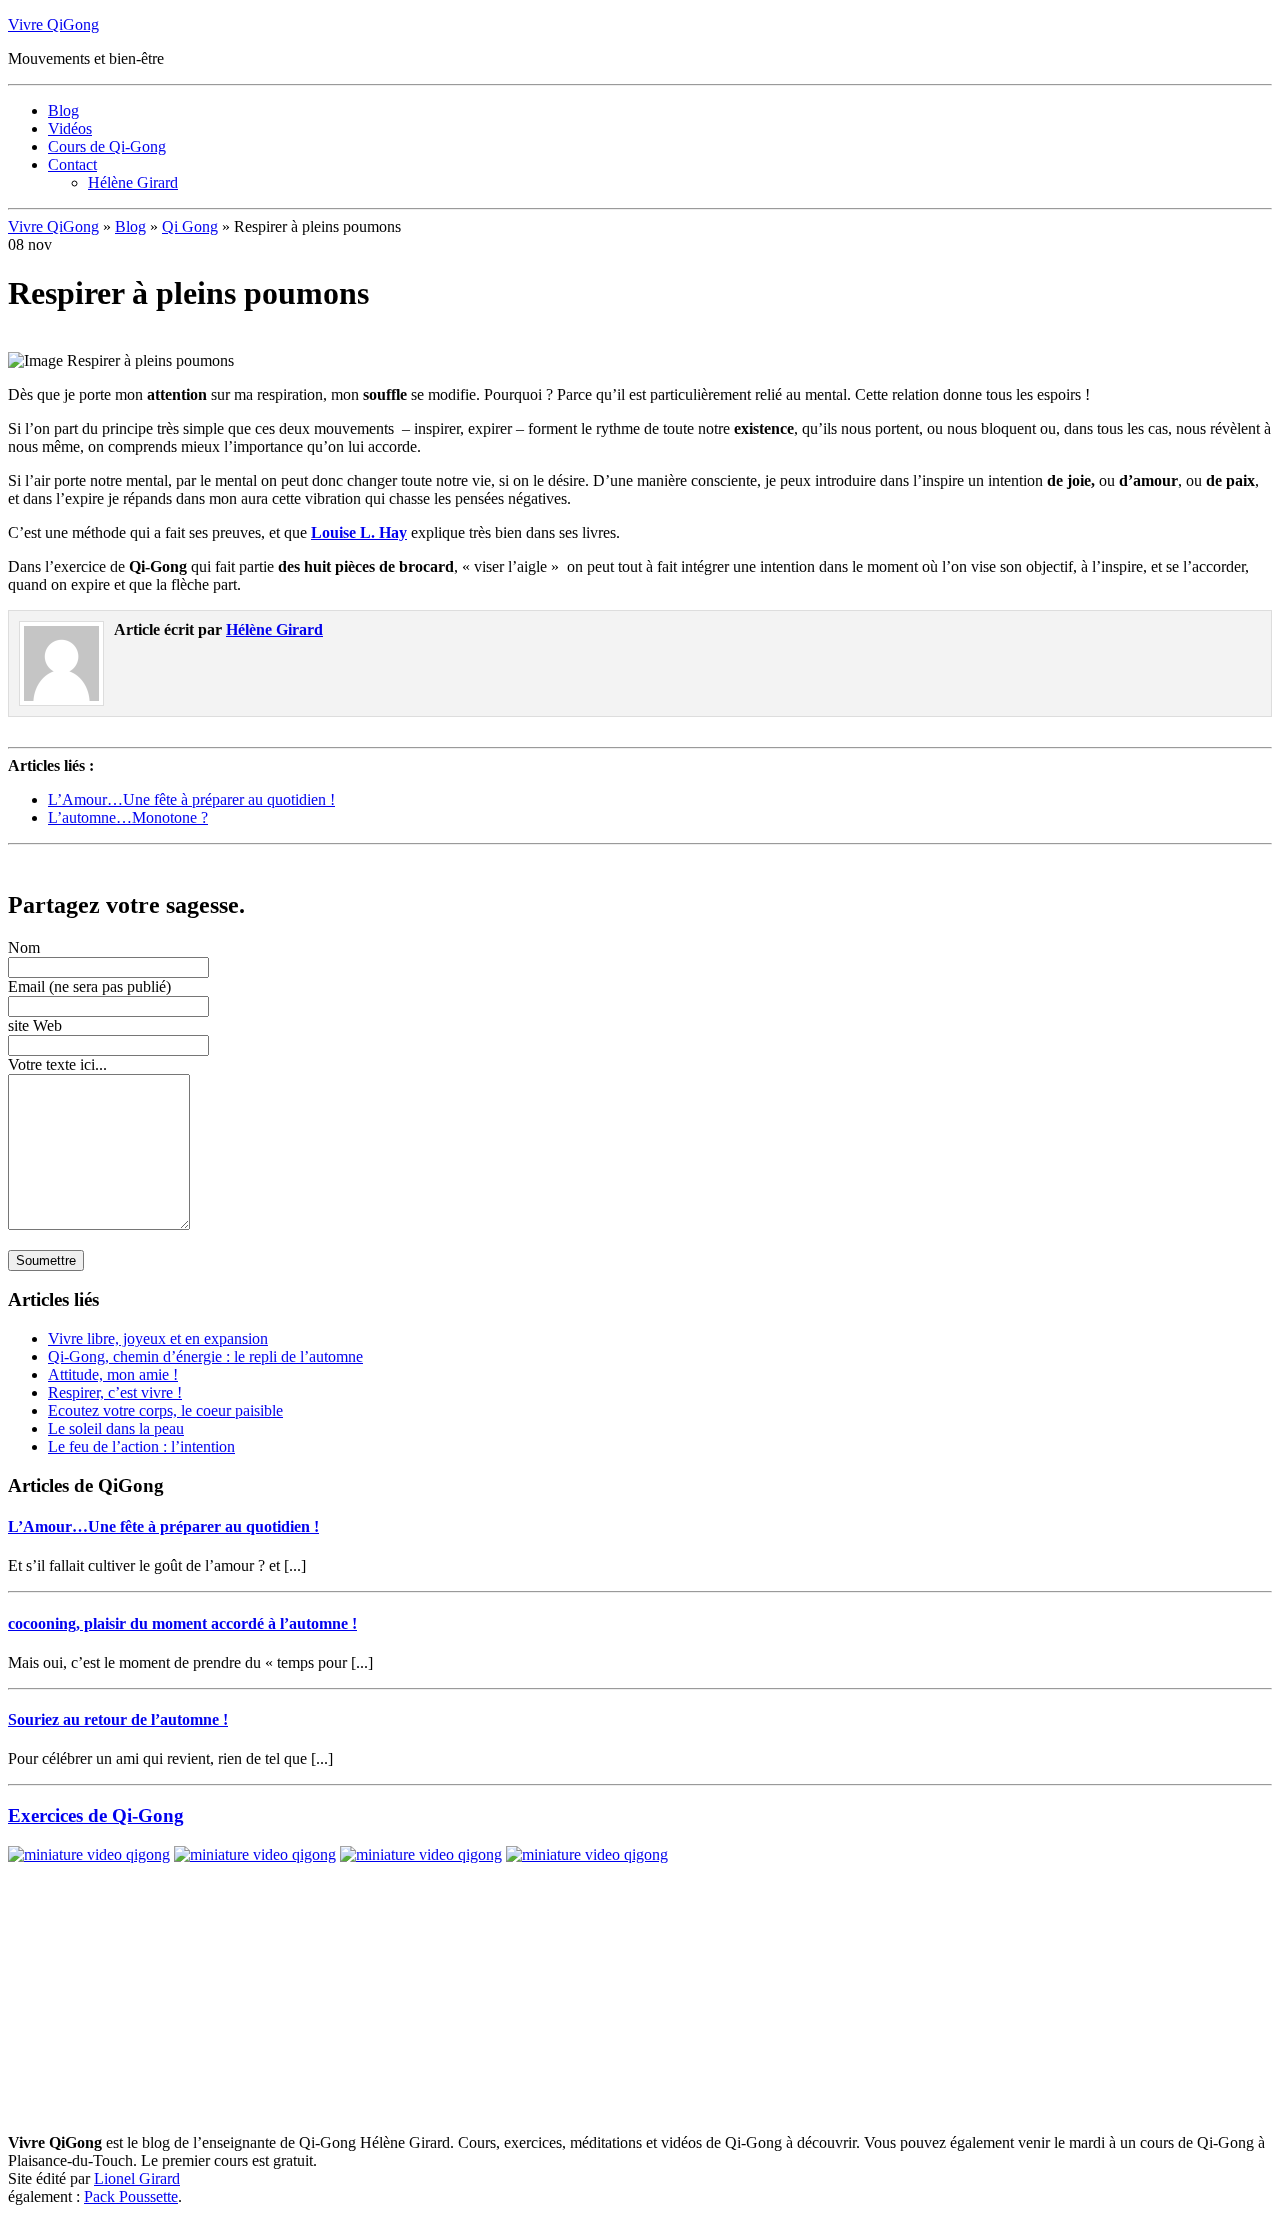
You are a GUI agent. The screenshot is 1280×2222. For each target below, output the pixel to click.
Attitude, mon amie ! (113, 1374)
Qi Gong (190, 226)
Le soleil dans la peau (116, 1428)
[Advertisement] (242, 860)
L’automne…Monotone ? (128, 817)
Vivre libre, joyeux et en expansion (158, 1338)
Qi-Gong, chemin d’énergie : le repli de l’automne (205, 1356)
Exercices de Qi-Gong (96, 1815)
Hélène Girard (133, 182)
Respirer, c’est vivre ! (115, 1392)
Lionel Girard (137, 2178)
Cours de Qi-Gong (107, 146)
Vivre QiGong (53, 24)
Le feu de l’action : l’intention (141, 1446)
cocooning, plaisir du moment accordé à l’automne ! (182, 1623)
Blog (63, 110)
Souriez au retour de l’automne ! (118, 1719)
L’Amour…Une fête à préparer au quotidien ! (191, 799)
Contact (72, 164)
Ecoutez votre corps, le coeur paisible (165, 1410)
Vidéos (70, 128)
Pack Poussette (131, 2196)
